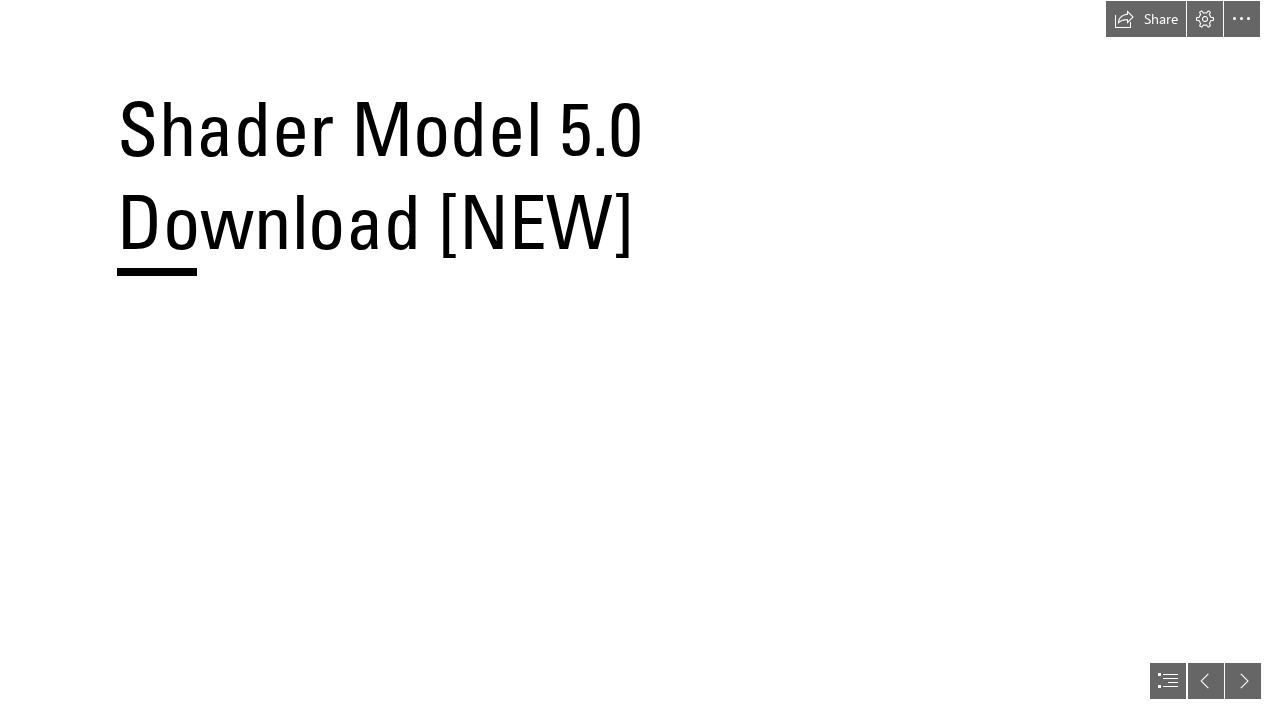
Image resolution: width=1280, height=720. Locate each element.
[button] (1146, 19)
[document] (640, 360)
